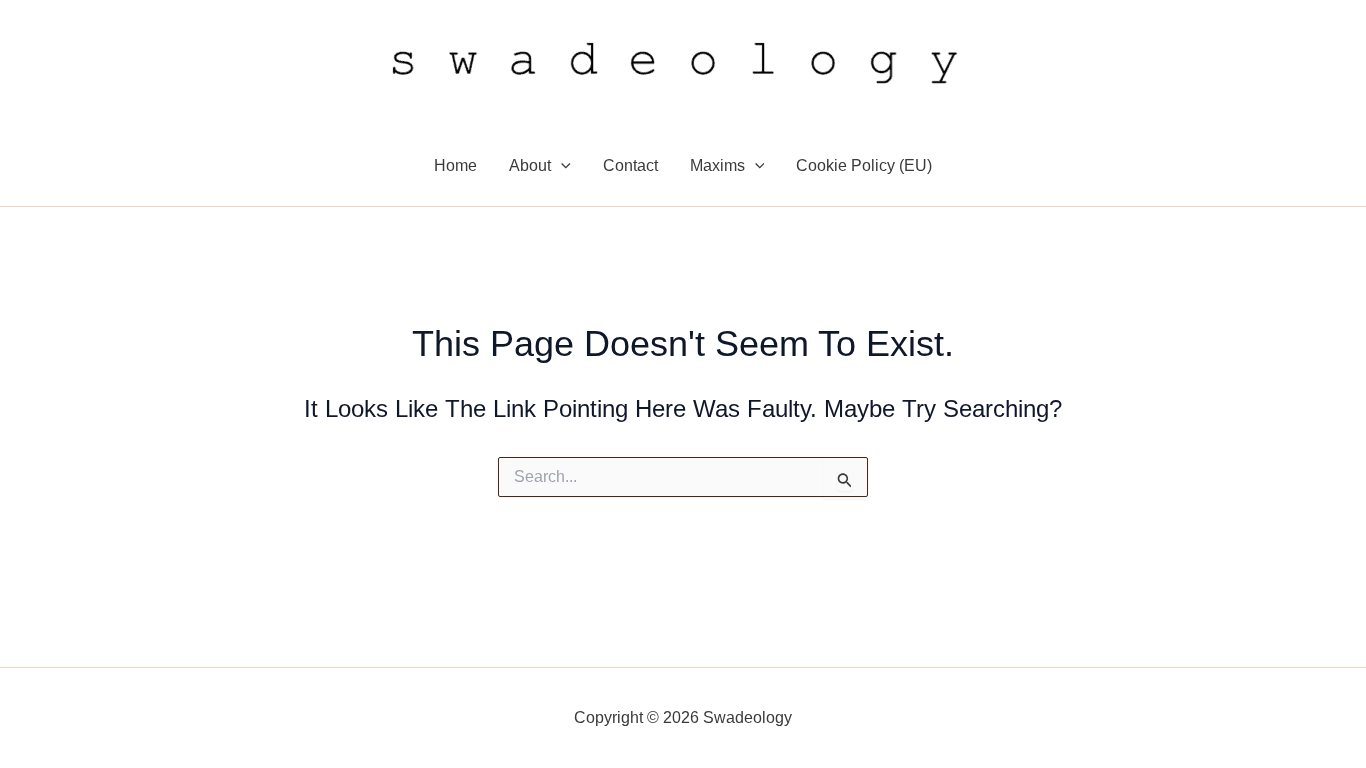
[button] (561, 166)
